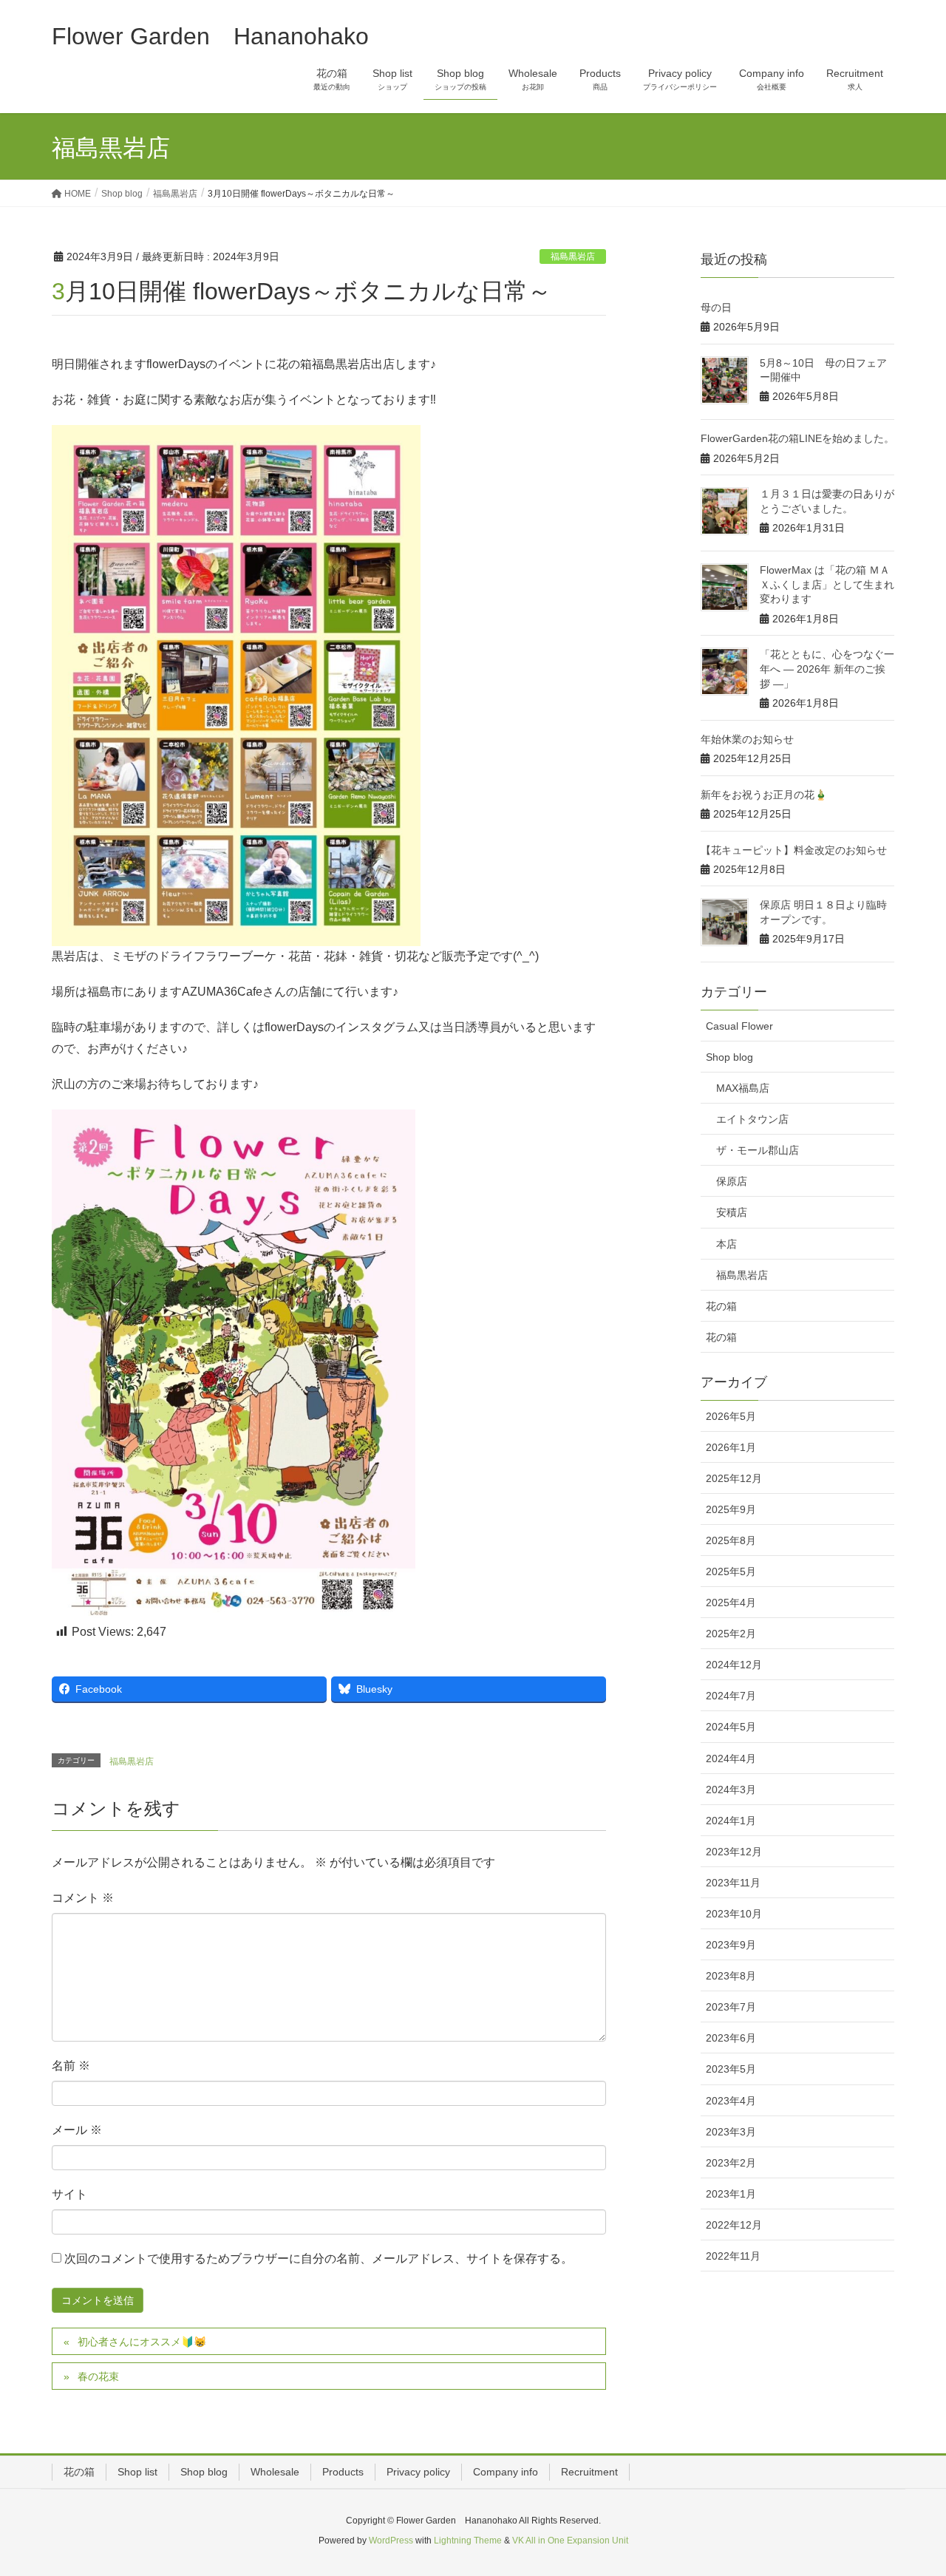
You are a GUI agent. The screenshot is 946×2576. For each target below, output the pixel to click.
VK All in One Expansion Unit (570, 2541)
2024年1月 (731, 1821)
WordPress (391, 2541)
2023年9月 (731, 1945)
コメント (83, 1898)
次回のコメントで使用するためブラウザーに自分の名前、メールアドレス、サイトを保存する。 (319, 2259)
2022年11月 (733, 2256)
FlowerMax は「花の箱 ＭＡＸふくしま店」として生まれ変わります (827, 584)
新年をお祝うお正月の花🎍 (764, 795)
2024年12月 (734, 1665)
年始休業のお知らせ (747, 739)
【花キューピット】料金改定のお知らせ (794, 850)
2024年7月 (731, 1696)
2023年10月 (734, 1914)
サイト (69, 2194)
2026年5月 (731, 1416)
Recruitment (589, 2472)
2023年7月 (731, 2007)
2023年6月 (731, 2038)
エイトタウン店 (752, 1119)
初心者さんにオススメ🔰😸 (142, 2342)
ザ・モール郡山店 (758, 1150)
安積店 (732, 1212)
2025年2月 (731, 1634)
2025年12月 (734, 1478)
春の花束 (98, 2376)
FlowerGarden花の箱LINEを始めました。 (797, 438)
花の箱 (721, 1306)
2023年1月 (731, 2194)
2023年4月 (731, 2101)
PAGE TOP (909, 2485)
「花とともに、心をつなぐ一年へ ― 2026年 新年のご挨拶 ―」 (827, 669)
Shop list (137, 2472)
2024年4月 (731, 1758)
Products (343, 2472)
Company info (506, 2472)
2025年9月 (731, 1509)
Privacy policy (418, 2472)
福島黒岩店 (573, 256)
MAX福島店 (743, 1088)
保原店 (732, 1181)
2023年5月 (731, 2069)
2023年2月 (731, 2163)
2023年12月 (734, 1852)
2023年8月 (731, 1976)
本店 (726, 1244)
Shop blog (729, 1057)
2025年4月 (731, 1603)
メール (77, 2130)
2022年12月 (734, 2225)
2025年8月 (731, 1540)
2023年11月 (733, 1883)
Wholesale (275, 2472)
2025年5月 (731, 1571)
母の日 (716, 307)
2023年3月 (731, 2132)
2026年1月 (731, 1447)
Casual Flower (739, 1026)
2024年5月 (731, 1727)
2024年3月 (731, 1790)
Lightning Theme (468, 2541)
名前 (71, 2066)
